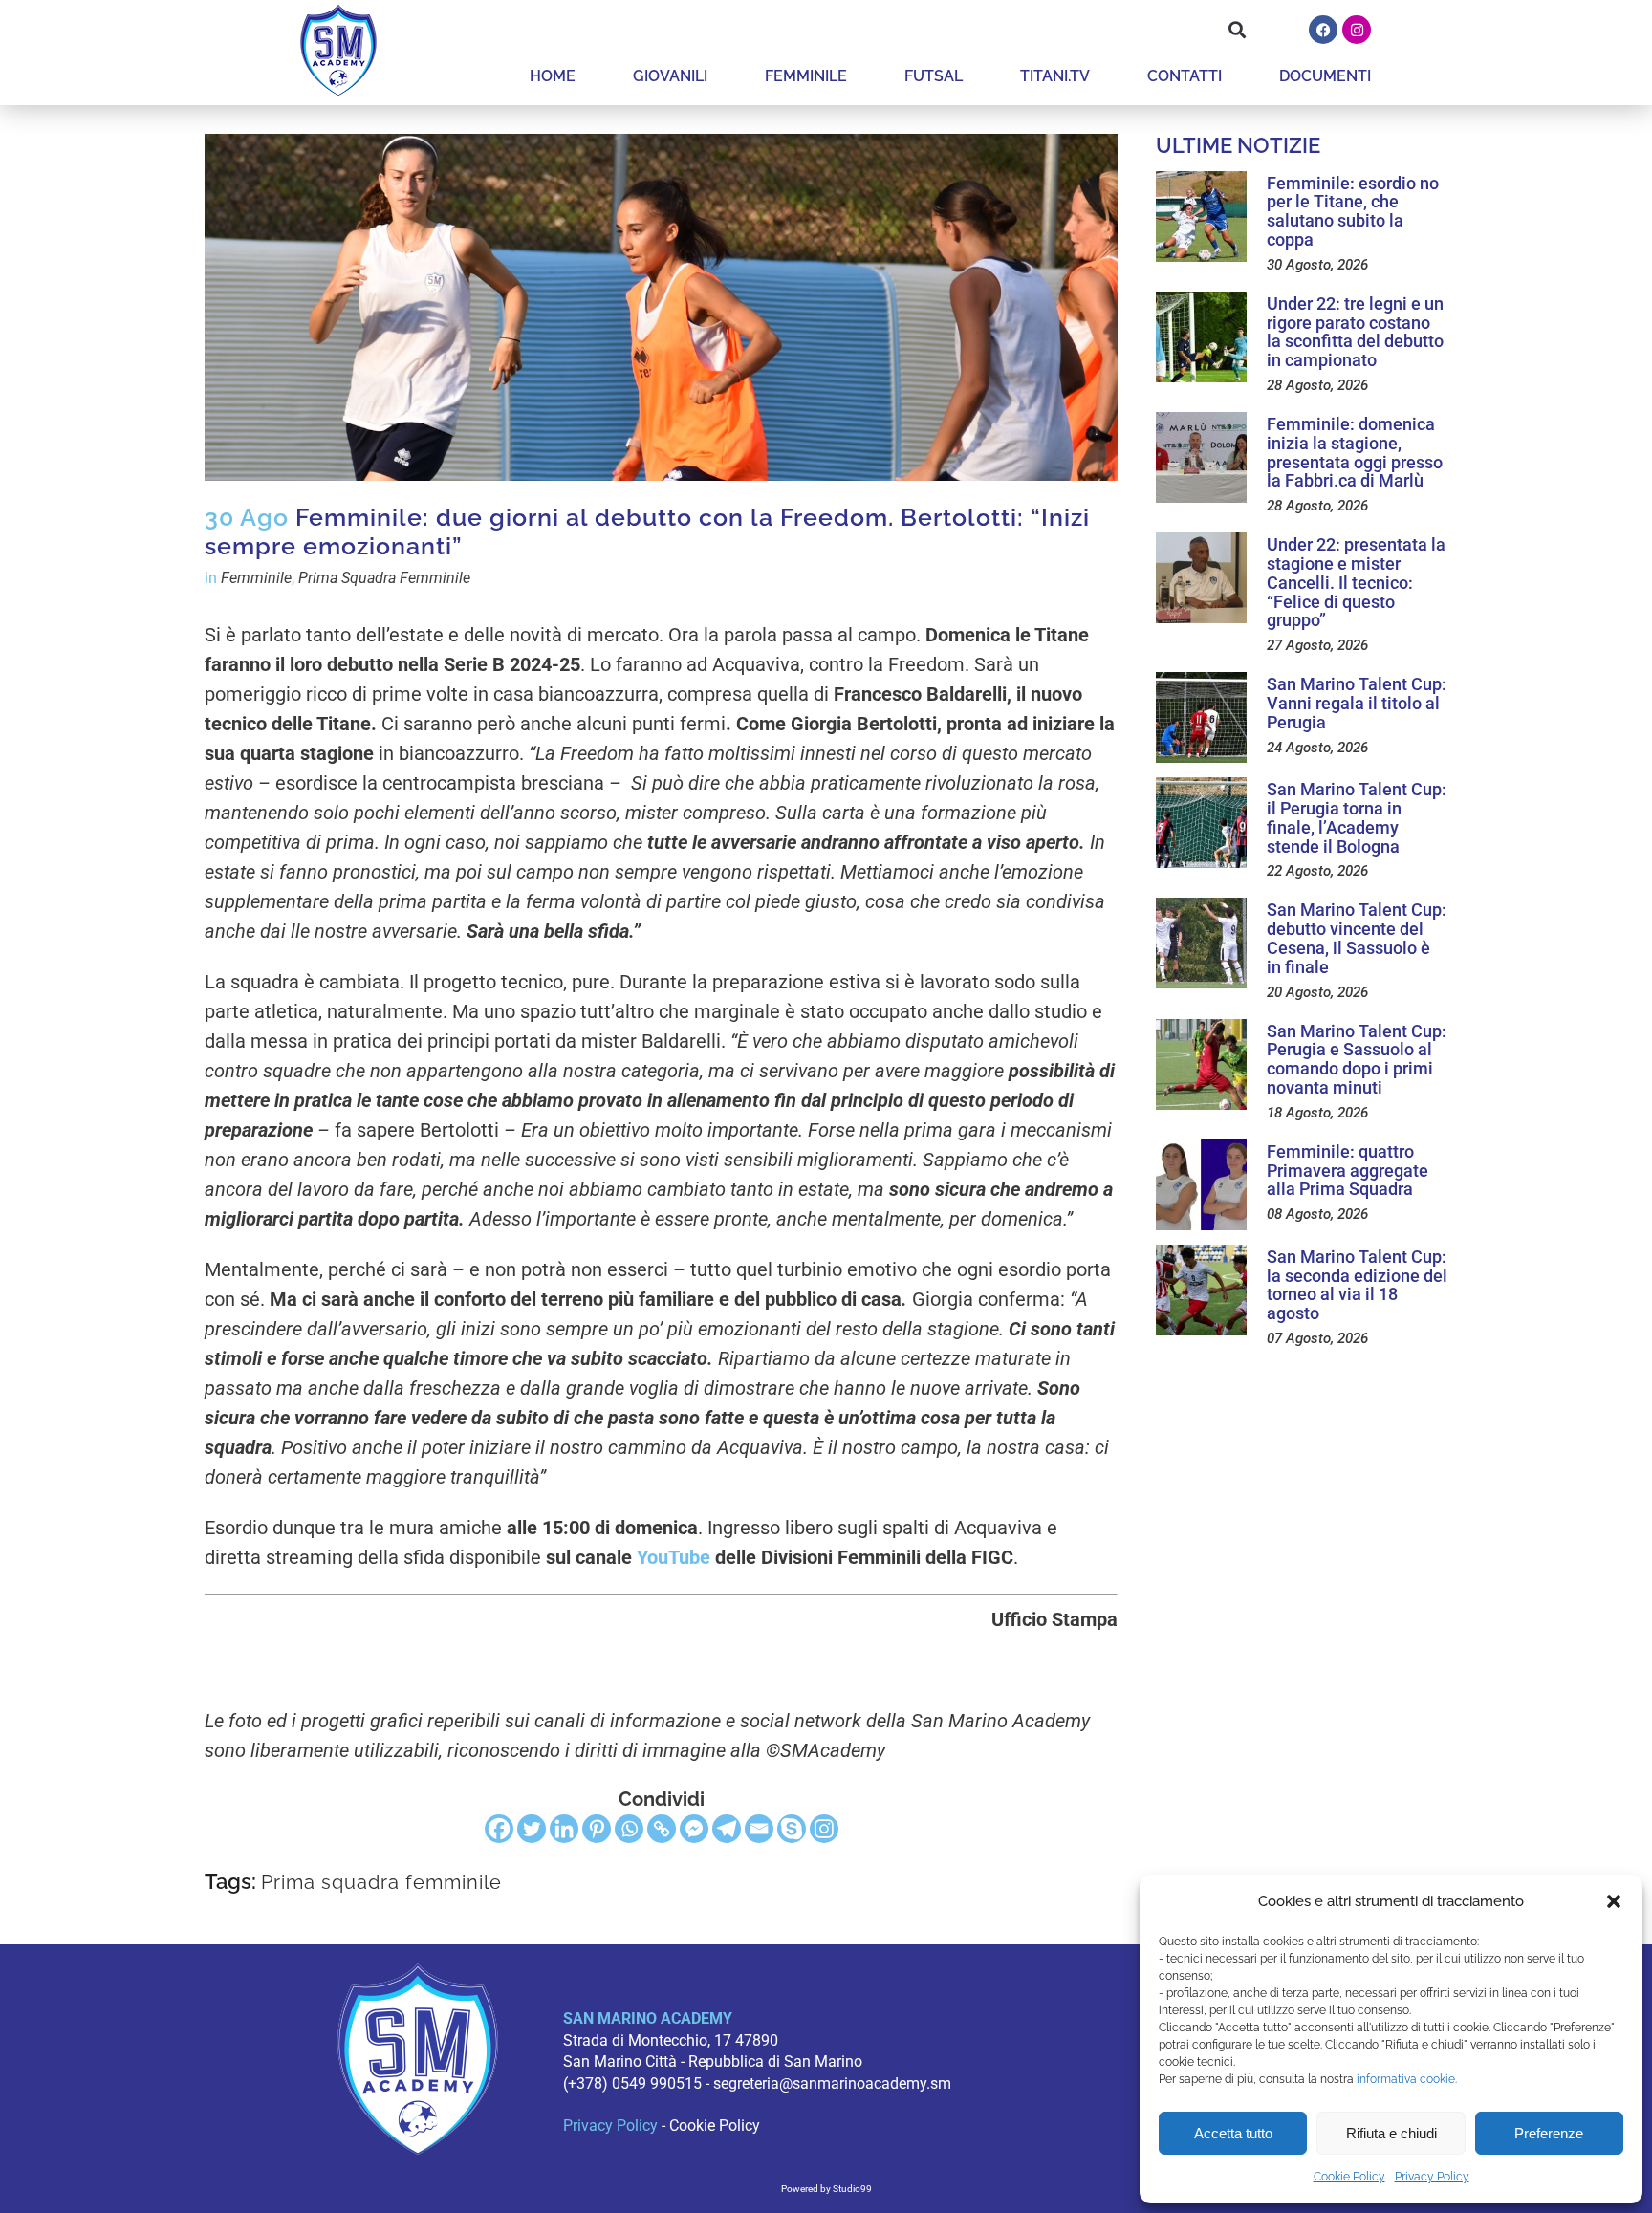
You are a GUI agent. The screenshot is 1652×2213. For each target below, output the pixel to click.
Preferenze (1549, 2133)
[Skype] (792, 1829)
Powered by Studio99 (826, 2189)
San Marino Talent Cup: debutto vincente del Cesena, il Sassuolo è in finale (1357, 938)
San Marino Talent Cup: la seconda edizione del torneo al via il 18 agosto (1357, 1285)
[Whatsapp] (629, 1829)
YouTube (674, 1557)
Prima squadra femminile (381, 1882)
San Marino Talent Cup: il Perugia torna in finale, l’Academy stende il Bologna (1357, 817)
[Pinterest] (597, 1829)
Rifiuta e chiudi (1391, 2133)
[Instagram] (1357, 30)
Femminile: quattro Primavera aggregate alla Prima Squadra (1348, 1171)
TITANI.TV (1055, 76)
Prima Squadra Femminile (384, 578)
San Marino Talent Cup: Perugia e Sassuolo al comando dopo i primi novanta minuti (1357, 1059)
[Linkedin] (564, 1829)
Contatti (1185, 76)
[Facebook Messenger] (694, 1829)
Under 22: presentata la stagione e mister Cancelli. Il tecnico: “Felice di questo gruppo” (1356, 582)
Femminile (806, 76)
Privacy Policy (1432, 2177)
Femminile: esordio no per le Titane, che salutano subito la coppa (1353, 211)
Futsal (934, 76)
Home (553, 76)
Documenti (1325, 76)
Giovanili (670, 76)
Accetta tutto (1233, 2133)
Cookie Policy (1349, 2177)
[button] (1614, 1901)
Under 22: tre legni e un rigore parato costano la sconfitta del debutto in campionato (1355, 332)
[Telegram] (727, 1829)
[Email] (759, 1829)
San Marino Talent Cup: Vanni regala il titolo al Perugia (1357, 703)
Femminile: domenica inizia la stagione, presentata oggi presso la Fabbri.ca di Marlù (1355, 452)
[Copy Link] (662, 1829)
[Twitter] (532, 1829)
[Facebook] (1323, 30)
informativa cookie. (1407, 2079)
